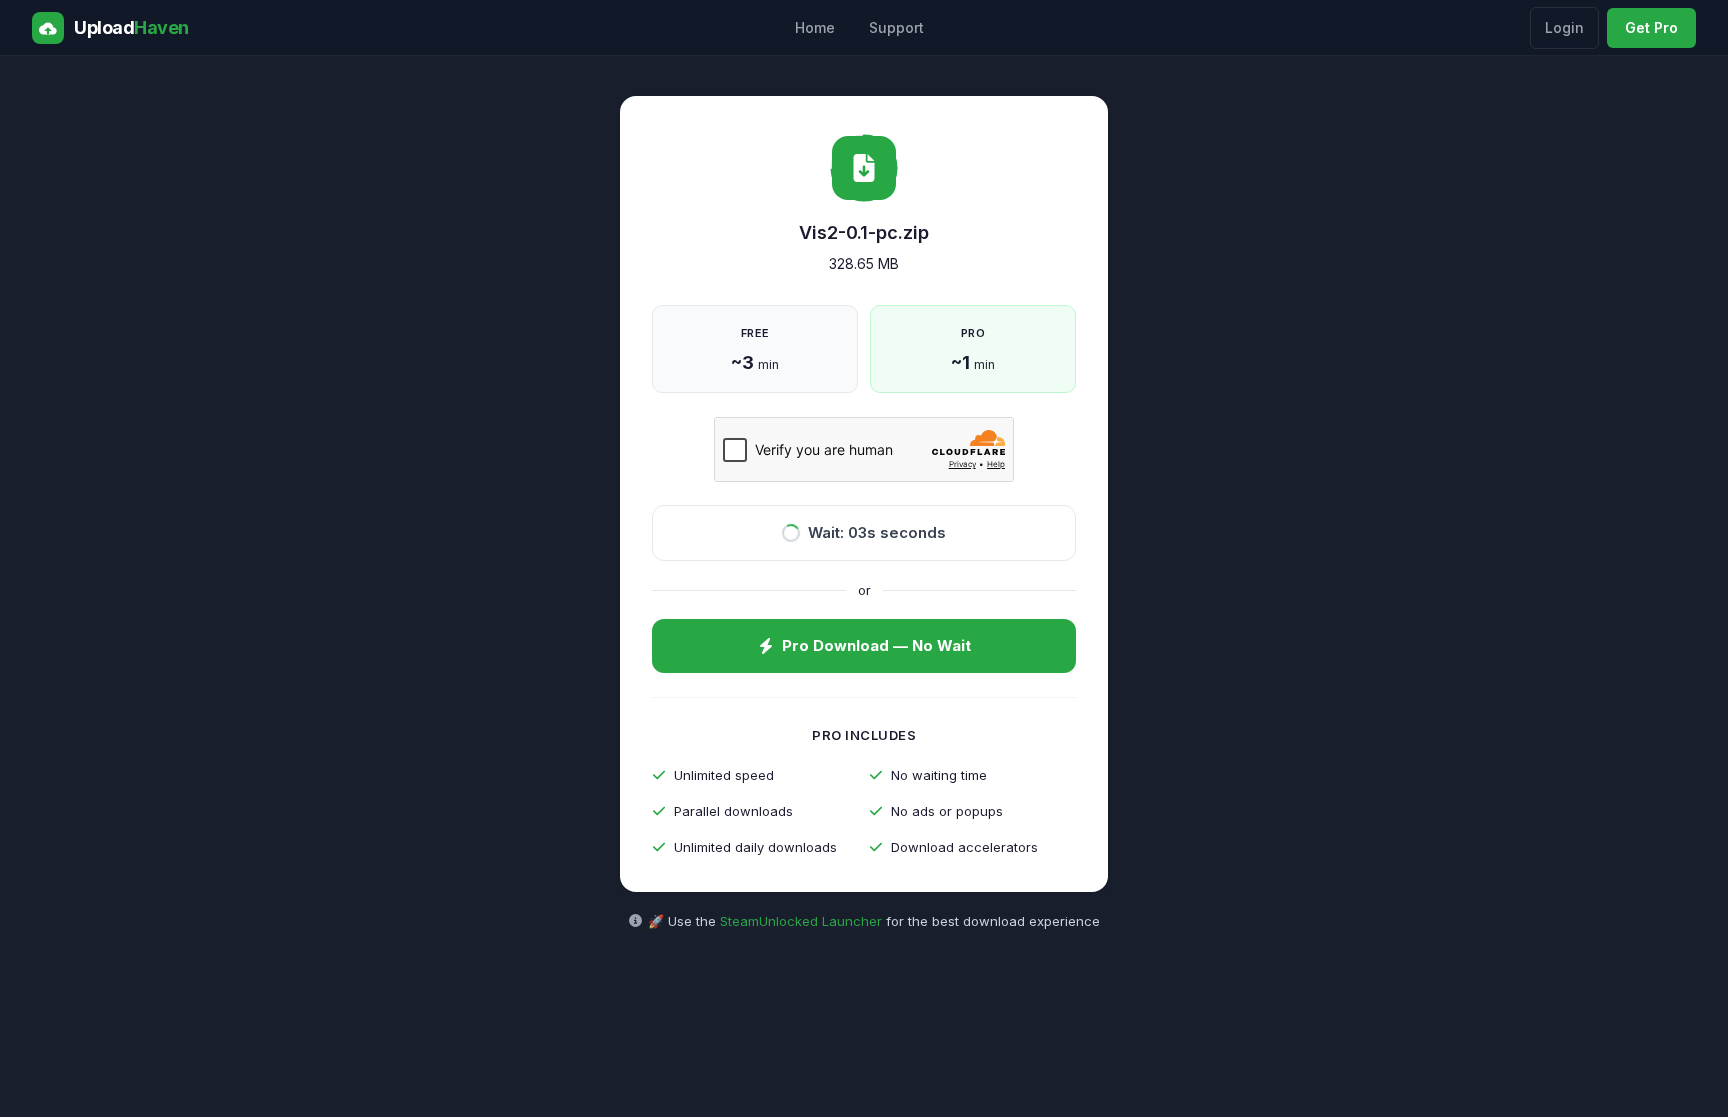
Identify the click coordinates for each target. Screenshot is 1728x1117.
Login (1564, 27)
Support (896, 27)
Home (815, 27)
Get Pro (1651, 27)
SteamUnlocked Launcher (801, 921)
